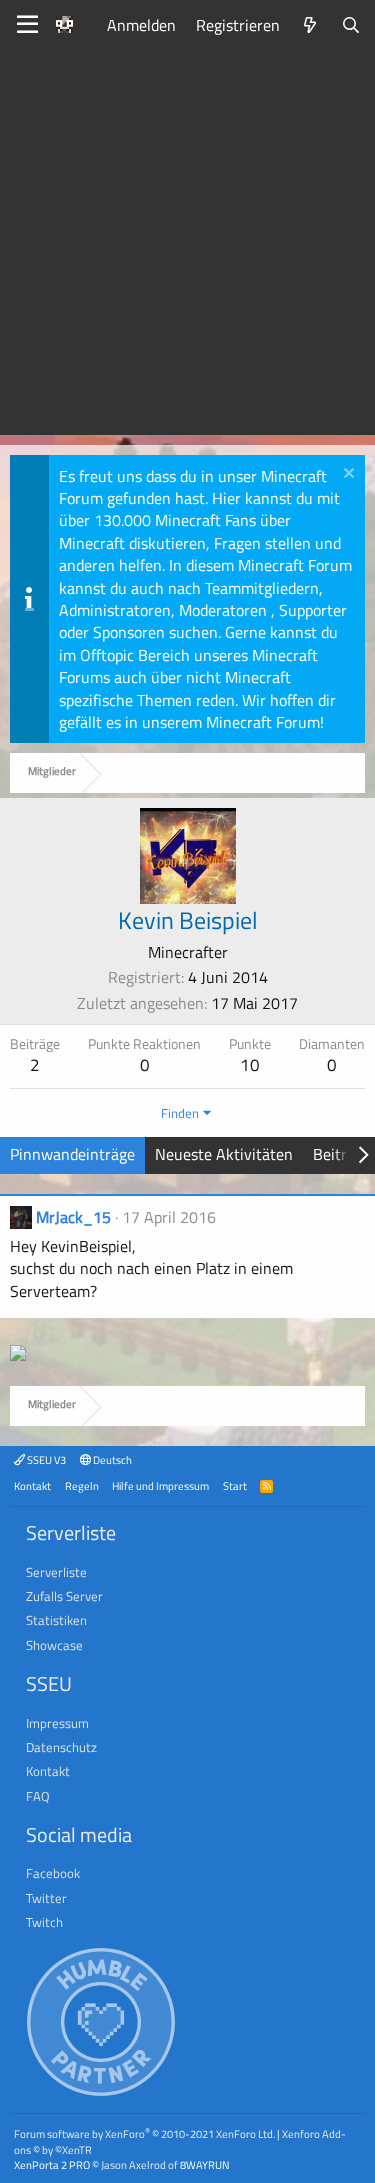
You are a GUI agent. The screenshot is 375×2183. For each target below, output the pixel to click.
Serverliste (56, 1572)
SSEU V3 (45, 1459)
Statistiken (56, 1620)
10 (250, 1065)
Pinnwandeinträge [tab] (72, 1154)
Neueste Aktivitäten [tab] (224, 1154)
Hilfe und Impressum (160, 1485)
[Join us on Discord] (18, 1355)
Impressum (57, 1723)
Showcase (54, 1645)
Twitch (44, 1922)
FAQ (38, 1796)
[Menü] (27, 25)
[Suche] (350, 25)
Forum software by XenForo (144, 2133)
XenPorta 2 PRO (52, 2164)
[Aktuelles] (310, 25)
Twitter (46, 1898)
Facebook (53, 1873)
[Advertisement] (187, 247)
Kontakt (32, 1485)
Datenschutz (61, 1747)
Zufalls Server (64, 1596)
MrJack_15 (73, 1217)
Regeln (82, 1485)
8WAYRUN (204, 2164)
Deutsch (111, 1459)
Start (235, 1485)
